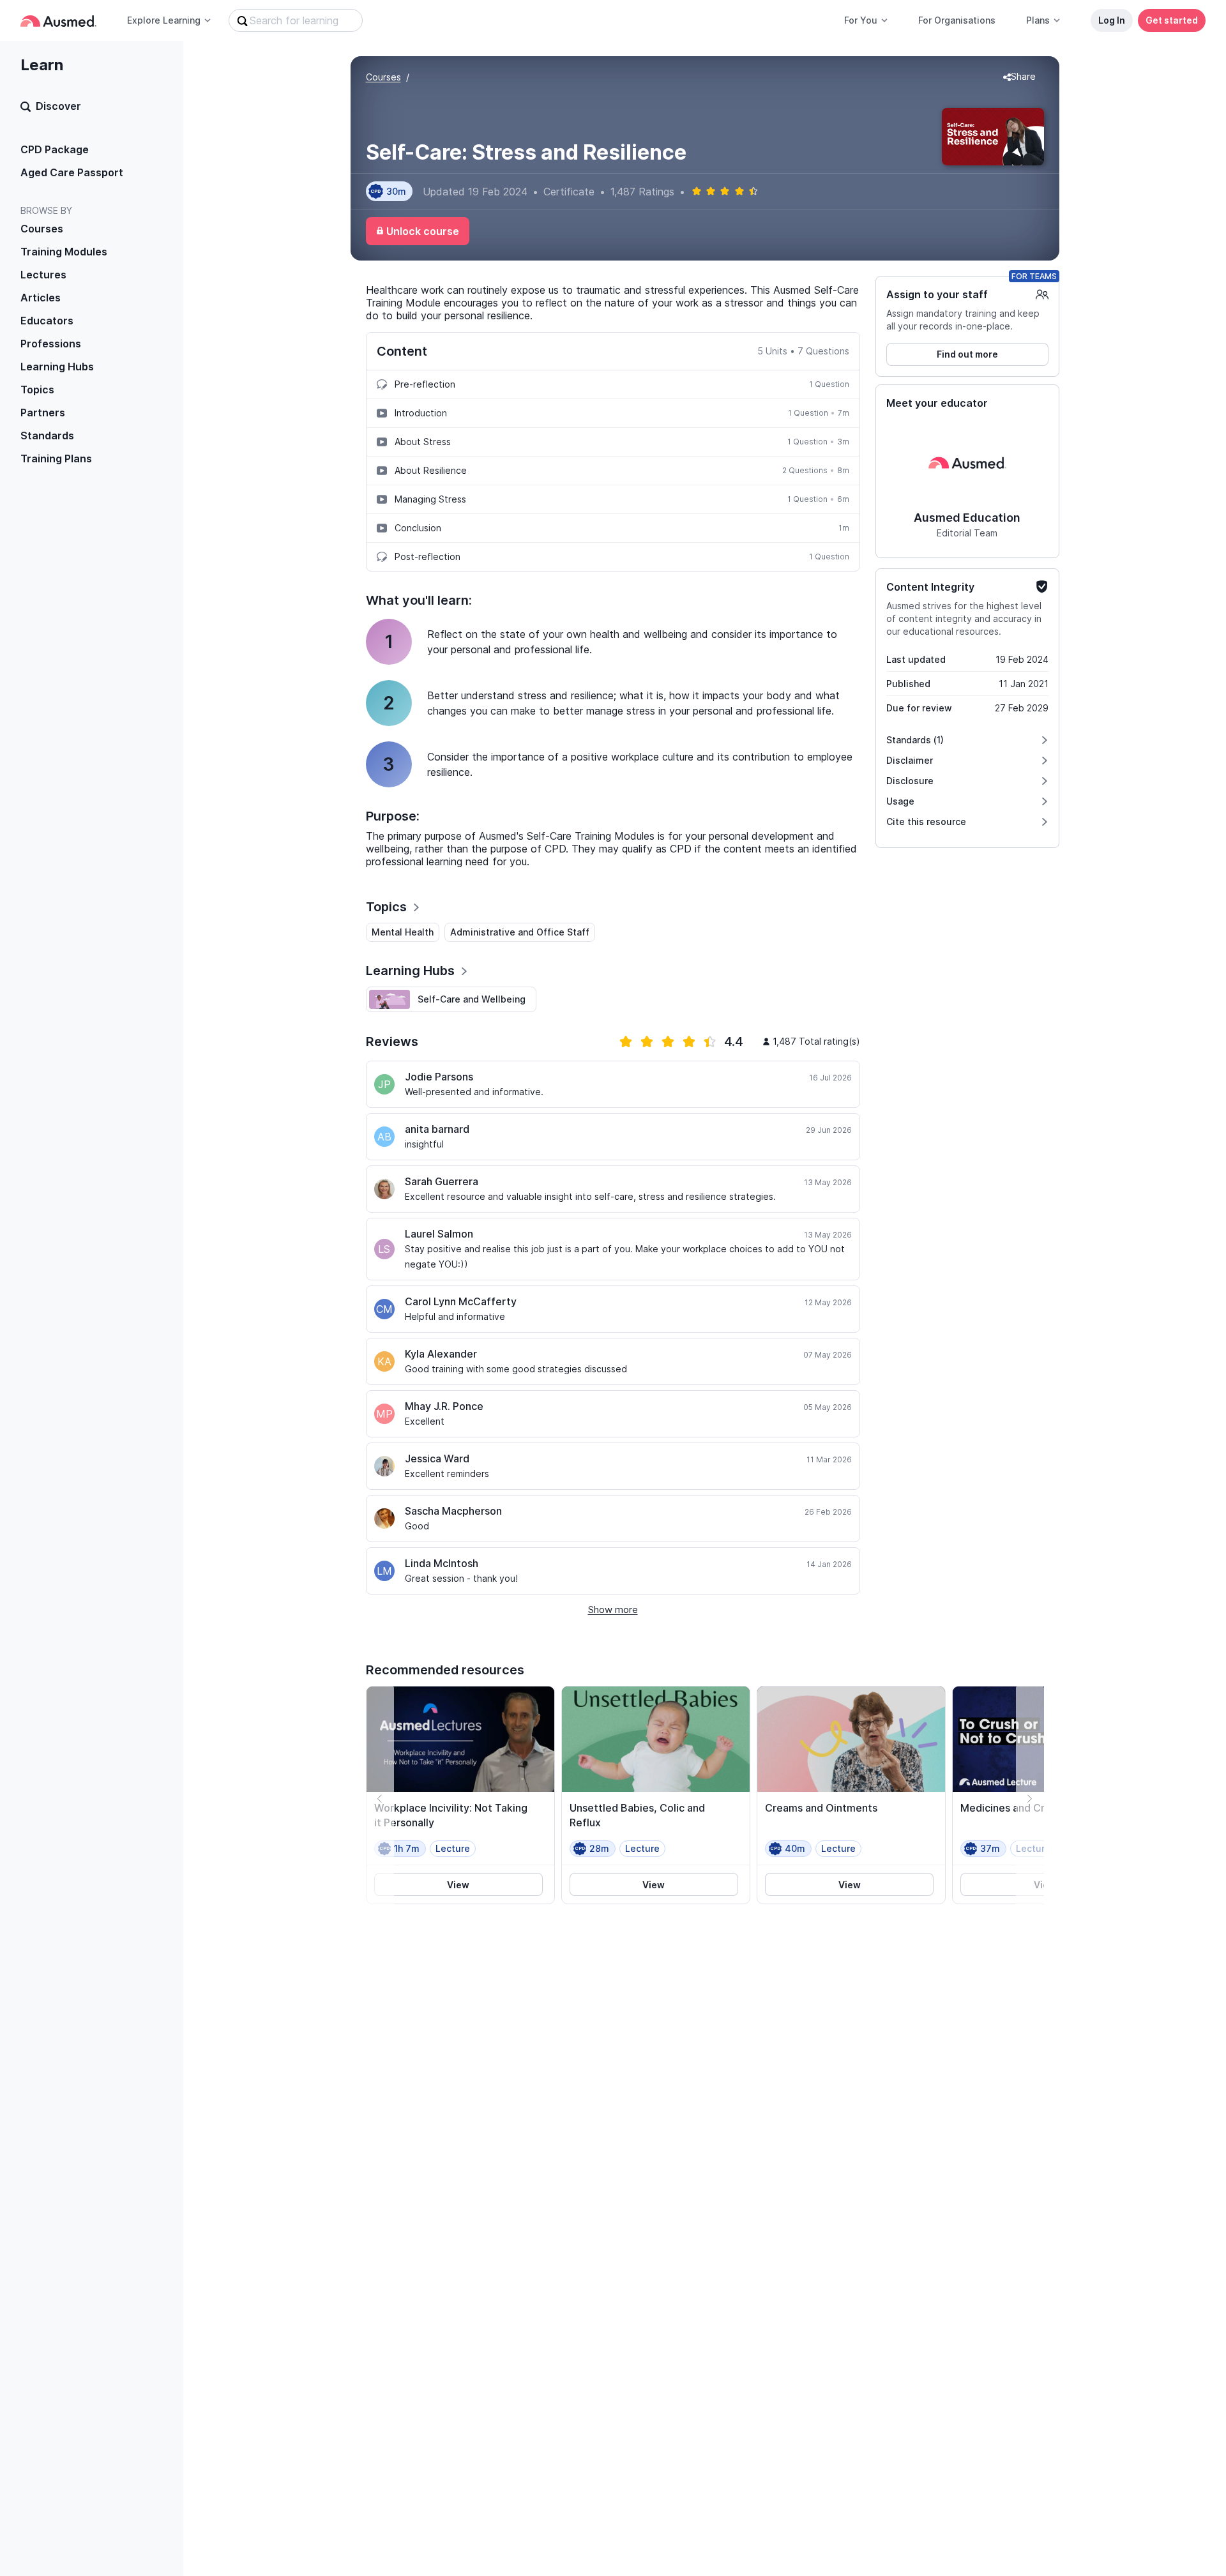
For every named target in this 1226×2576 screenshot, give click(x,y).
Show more (613, 1610)
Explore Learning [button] (164, 20)
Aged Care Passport (72, 172)
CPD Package (55, 149)
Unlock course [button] (423, 231)
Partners (43, 413)
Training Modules (64, 252)
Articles (41, 298)
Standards (47, 436)
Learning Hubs (57, 367)
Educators (47, 321)
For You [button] (861, 20)
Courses (42, 229)
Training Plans (56, 458)
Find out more (967, 354)
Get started (1172, 20)
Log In (1112, 20)
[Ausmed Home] (58, 21)
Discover (58, 106)
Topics (37, 390)
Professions (51, 344)
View (458, 1885)
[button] (1019, 77)
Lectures (43, 275)
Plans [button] (1038, 20)
